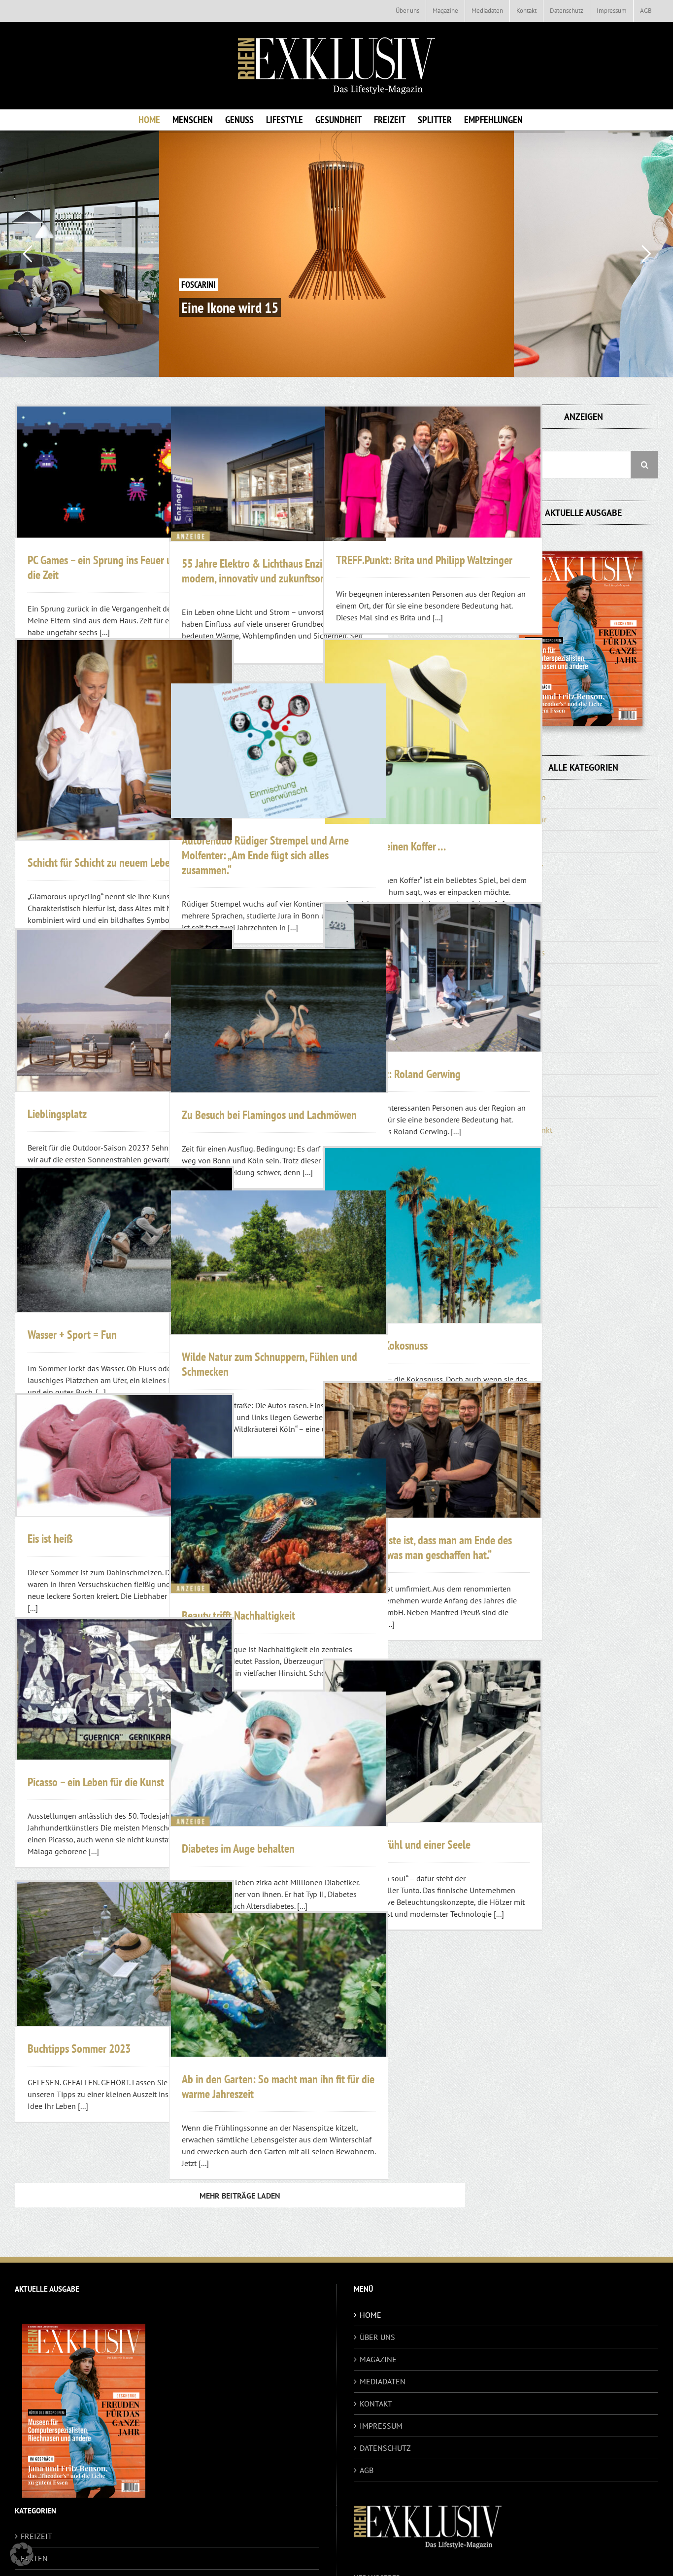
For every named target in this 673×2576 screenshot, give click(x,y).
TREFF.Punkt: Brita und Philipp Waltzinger (424, 560)
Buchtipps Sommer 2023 (79, 2049)
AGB (367, 2470)
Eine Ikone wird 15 (230, 307)
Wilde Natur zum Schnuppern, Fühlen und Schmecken (269, 1364)
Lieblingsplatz (57, 1114)
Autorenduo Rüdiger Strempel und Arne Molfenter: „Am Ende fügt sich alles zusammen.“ (265, 855)
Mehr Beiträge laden (240, 2196)
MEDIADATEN (383, 2381)
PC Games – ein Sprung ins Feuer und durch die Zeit (118, 567)
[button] (22, 2554)
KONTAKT (376, 2404)
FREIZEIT (36, 2536)
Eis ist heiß (50, 1539)
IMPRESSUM (381, 2426)
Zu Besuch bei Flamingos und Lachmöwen (269, 1115)
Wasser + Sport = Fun (72, 1335)
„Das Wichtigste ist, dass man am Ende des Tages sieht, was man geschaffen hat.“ (424, 1547)
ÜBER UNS (377, 2337)
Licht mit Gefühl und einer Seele (403, 1845)
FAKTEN (34, 2558)
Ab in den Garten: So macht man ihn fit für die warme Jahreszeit (278, 2086)
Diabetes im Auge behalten (238, 1848)
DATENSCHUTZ (385, 2448)
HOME (370, 2315)
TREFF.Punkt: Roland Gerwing (398, 1074)
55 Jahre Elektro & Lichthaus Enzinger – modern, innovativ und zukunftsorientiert (268, 571)
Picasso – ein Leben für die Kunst (96, 1782)
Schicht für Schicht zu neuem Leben (101, 863)
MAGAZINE (378, 2359)
